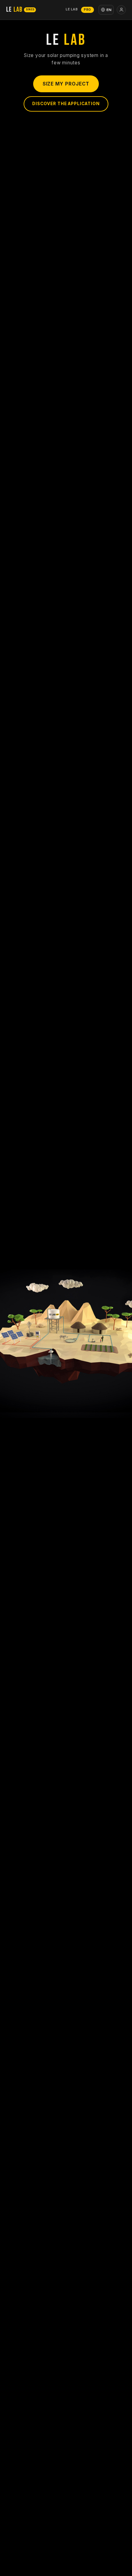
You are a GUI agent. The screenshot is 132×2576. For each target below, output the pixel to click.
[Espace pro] (121, 10)
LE (20, 10)
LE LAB (72, 9)
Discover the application (66, 104)
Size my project (66, 84)
